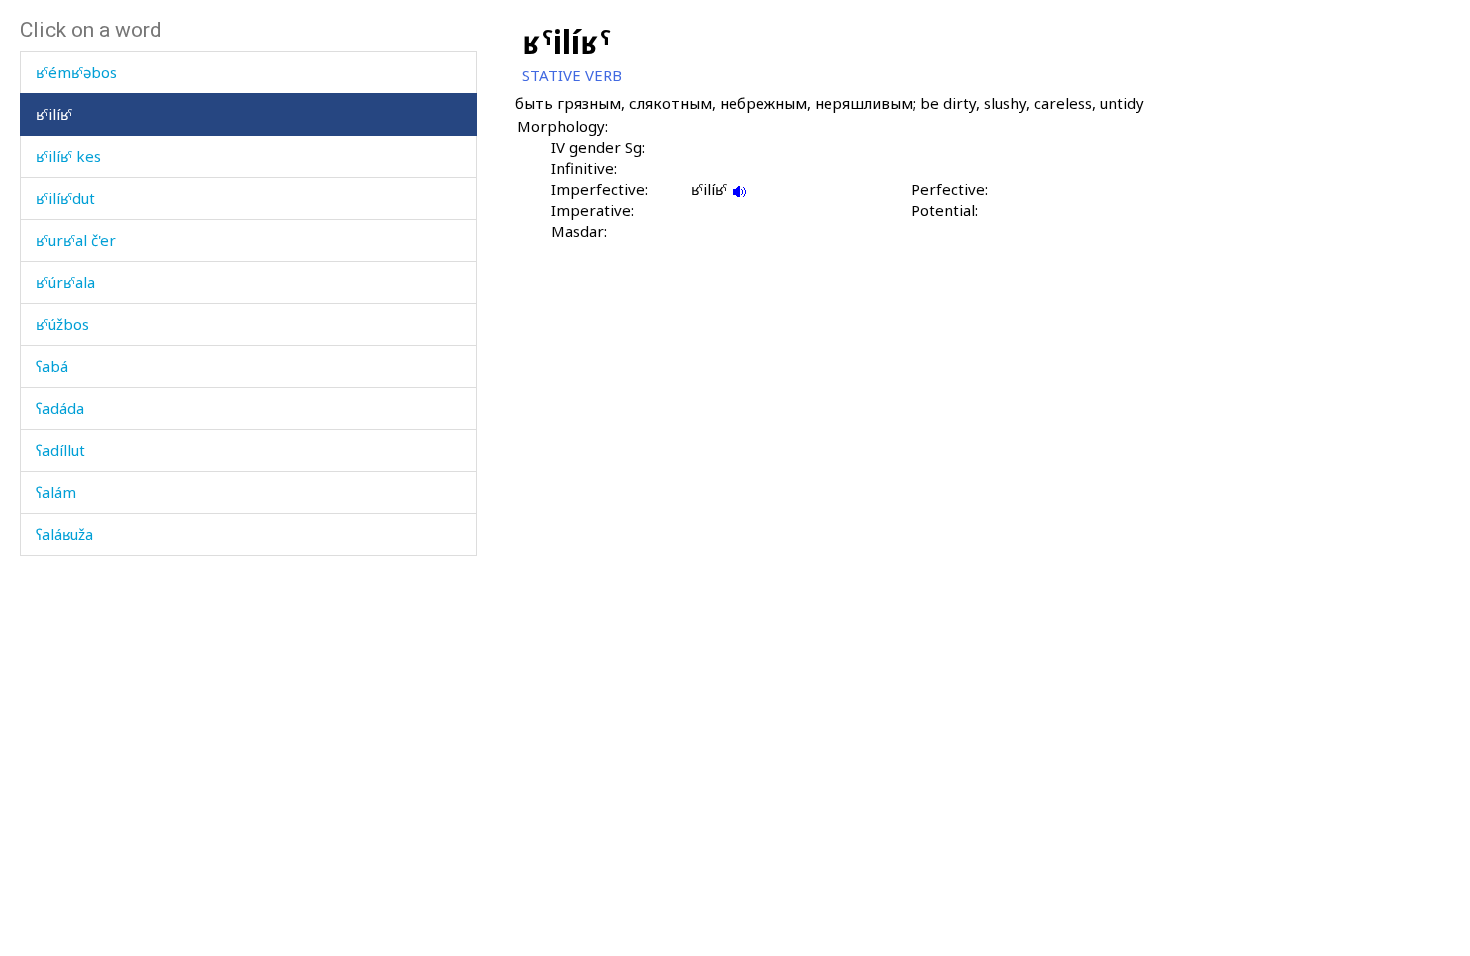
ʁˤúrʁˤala (65, 282)
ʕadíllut (60, 450)
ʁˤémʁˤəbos (76, 72)
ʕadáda (60, 408)
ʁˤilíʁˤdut (65, 198)
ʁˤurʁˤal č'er (76, 240)
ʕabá (52, 366)
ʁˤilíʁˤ (54, 114)
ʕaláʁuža (64, 534)
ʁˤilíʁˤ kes (68, 156)
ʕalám (56, 492)
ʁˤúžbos (62, 324)
